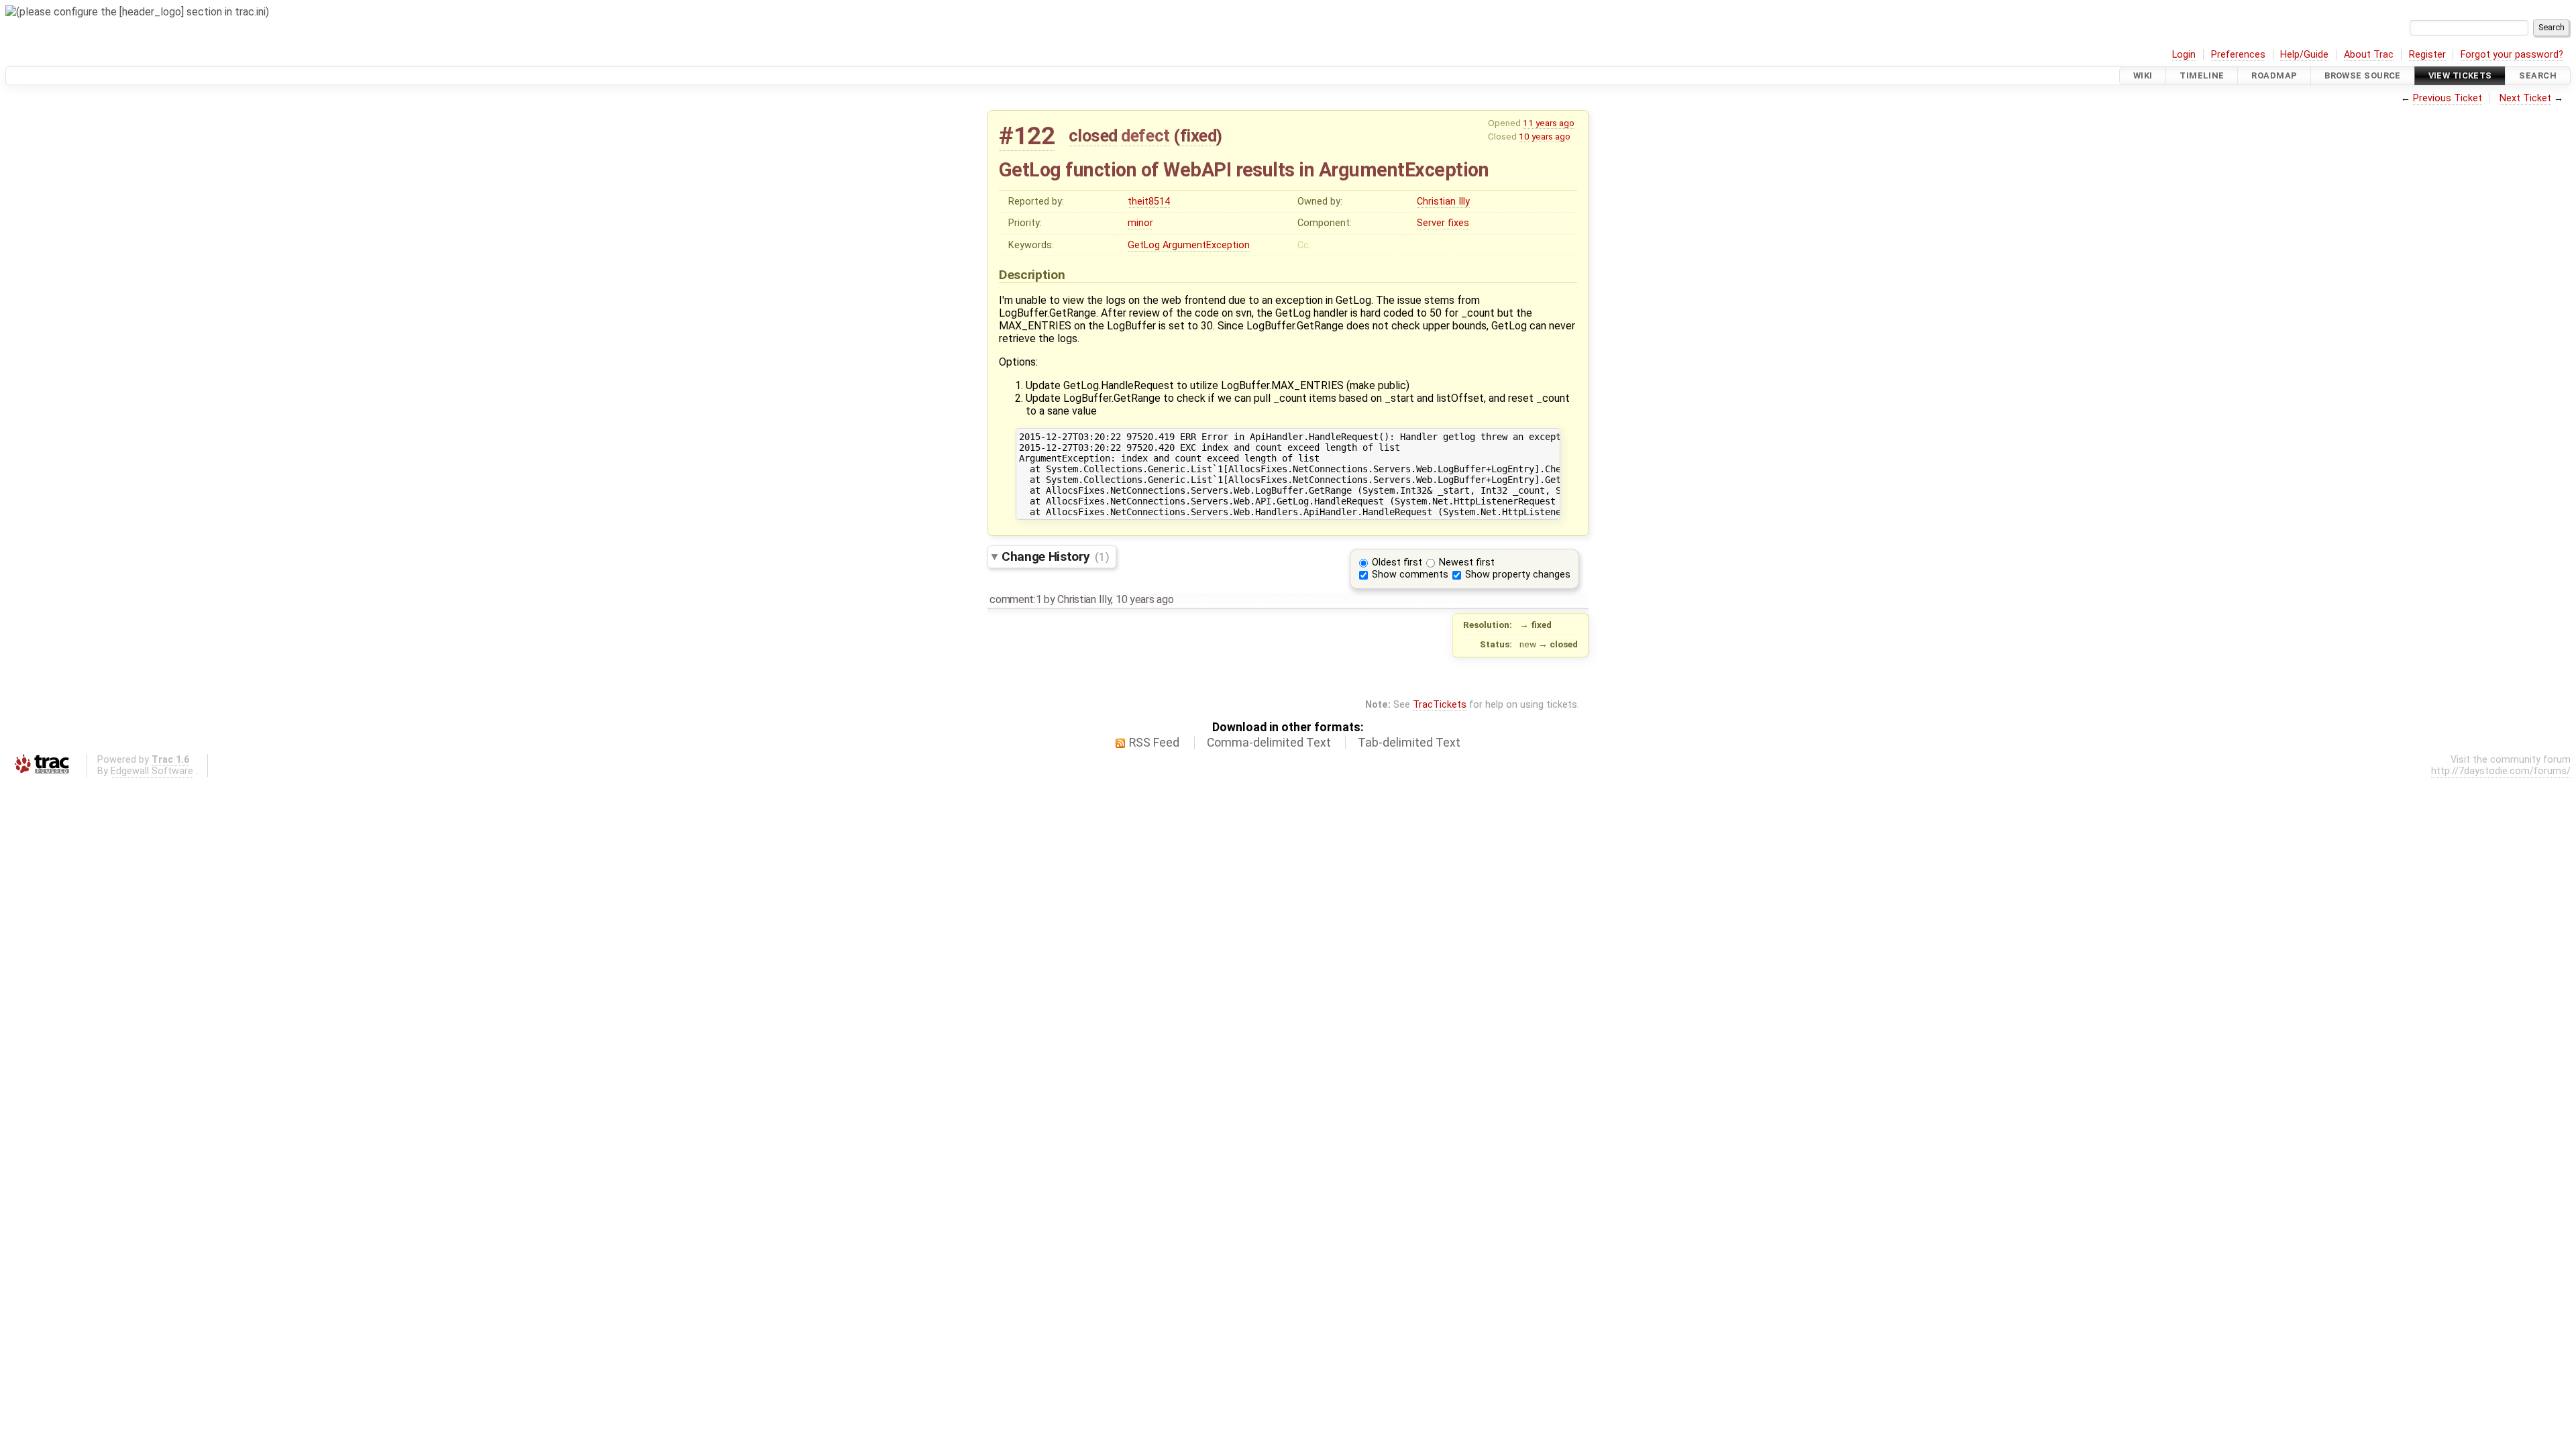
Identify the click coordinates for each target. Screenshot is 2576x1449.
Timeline (2202, 75)
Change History (1055, 556)
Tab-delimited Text (1409, 743)
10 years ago (1545, 136)
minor (1140, 223)
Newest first (1467, 562)
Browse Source (2363, 75)
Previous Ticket (2448, 98)
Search (2538, 75)
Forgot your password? (2512, 55)
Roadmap (2274, 75)
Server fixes (1443, 223)
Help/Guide (2304, 55)
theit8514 (1149, 202)
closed (1093, 136)
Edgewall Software (152, 771)
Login (2184, 55)
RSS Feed (1154, 743)
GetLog (1144, 245)
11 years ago (1549, 123)
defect (1145, 136)
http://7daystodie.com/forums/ (2501, 771)
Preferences (2238, 55)
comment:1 (1015, 599)
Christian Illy (1443, 202)
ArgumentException (1206, 245)
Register (2427, 55)
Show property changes (1518, 575)
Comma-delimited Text (1269, 743)
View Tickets (2460, 75)
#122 (1027, 136)
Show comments (1410, 575)
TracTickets (1440, 705)
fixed (1198, 136)
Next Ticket (2525, 98)
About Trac (2369, 55)
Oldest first (1397, 562)
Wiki (2143, 75)
